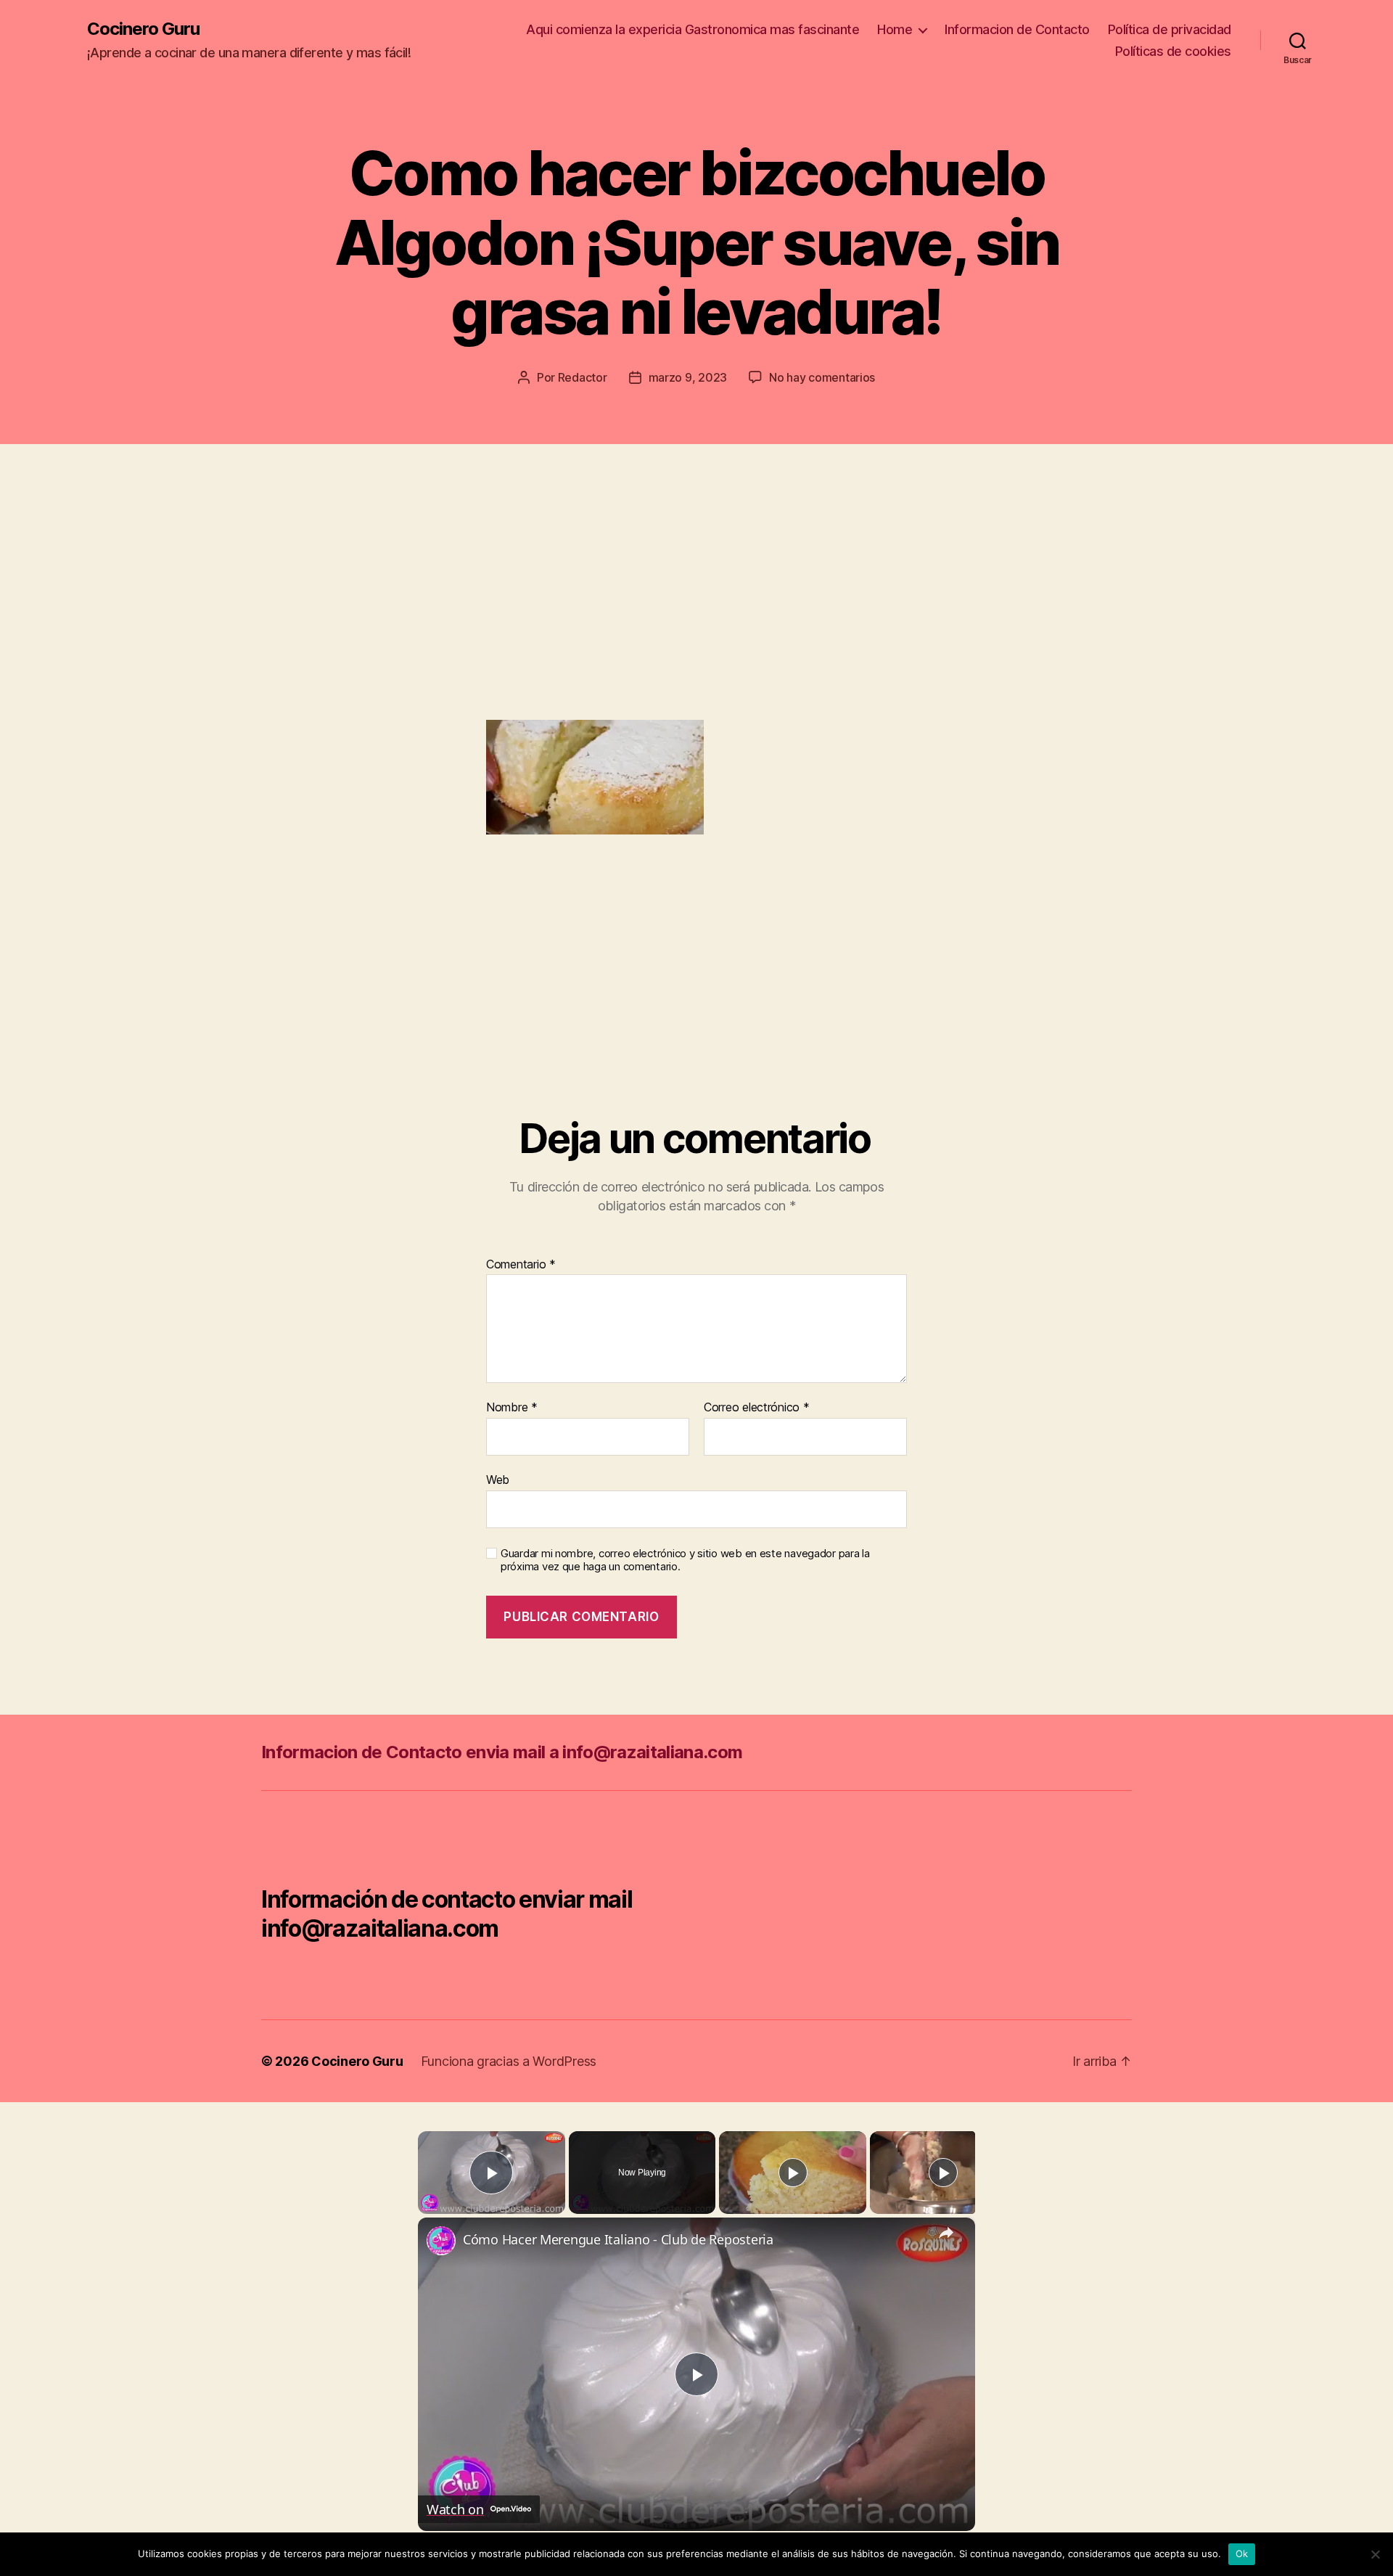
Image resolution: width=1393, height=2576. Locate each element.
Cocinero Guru (143, 29)
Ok (1242, 2554)
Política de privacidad (1170, 29)
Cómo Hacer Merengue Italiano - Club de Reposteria (618, 2239)
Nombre (512, 1408)
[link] (441, 2241)
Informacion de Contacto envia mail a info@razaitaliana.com (502, 1752)
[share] (946, 2233)
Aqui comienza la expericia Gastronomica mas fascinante (693, 29)
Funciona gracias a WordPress (509, 2061)
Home (895, 29)
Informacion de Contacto (1017, 29)
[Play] (793, 2173)
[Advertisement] (210, 611)
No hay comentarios (822, 377)
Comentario (521, 1265)
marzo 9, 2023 (688, 377)
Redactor (583, 377)
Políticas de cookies (1173, 51)
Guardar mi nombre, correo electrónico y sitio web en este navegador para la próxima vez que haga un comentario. (685, 1560)
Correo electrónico (757, 1408)
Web (498, 1479)
